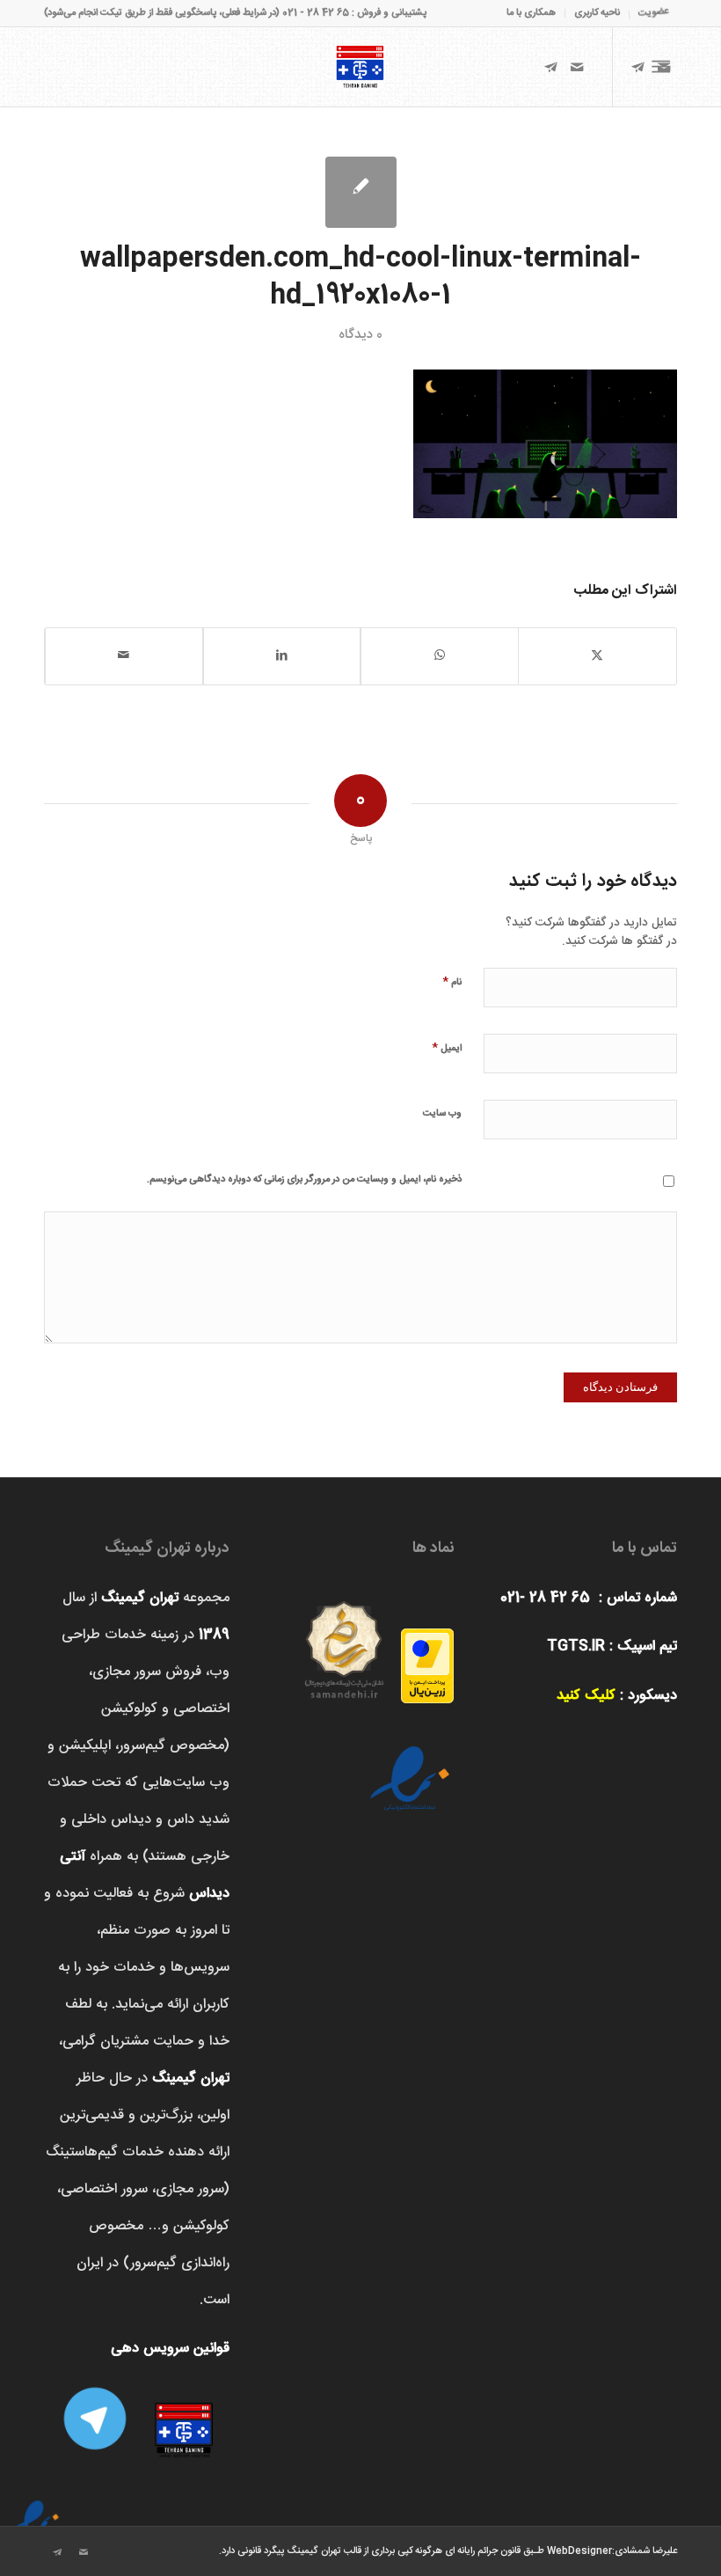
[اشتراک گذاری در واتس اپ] (440, 656)
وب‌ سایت (442, 1114)
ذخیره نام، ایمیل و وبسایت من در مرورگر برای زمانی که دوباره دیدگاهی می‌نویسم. (304, 1180)
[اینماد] (35, 2510)
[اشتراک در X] (598, 656)
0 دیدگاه (360, 335)
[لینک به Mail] (577, 67)
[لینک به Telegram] (550, 67)
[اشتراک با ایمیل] (124, 656)
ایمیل (447, 1047)
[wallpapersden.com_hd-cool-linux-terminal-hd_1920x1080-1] (361, 192)
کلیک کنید (586, 1696)
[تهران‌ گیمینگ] (360, 67)
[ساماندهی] (344, 1644)
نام (452, 981)
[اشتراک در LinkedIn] (282, 656)
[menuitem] (648, 13)
